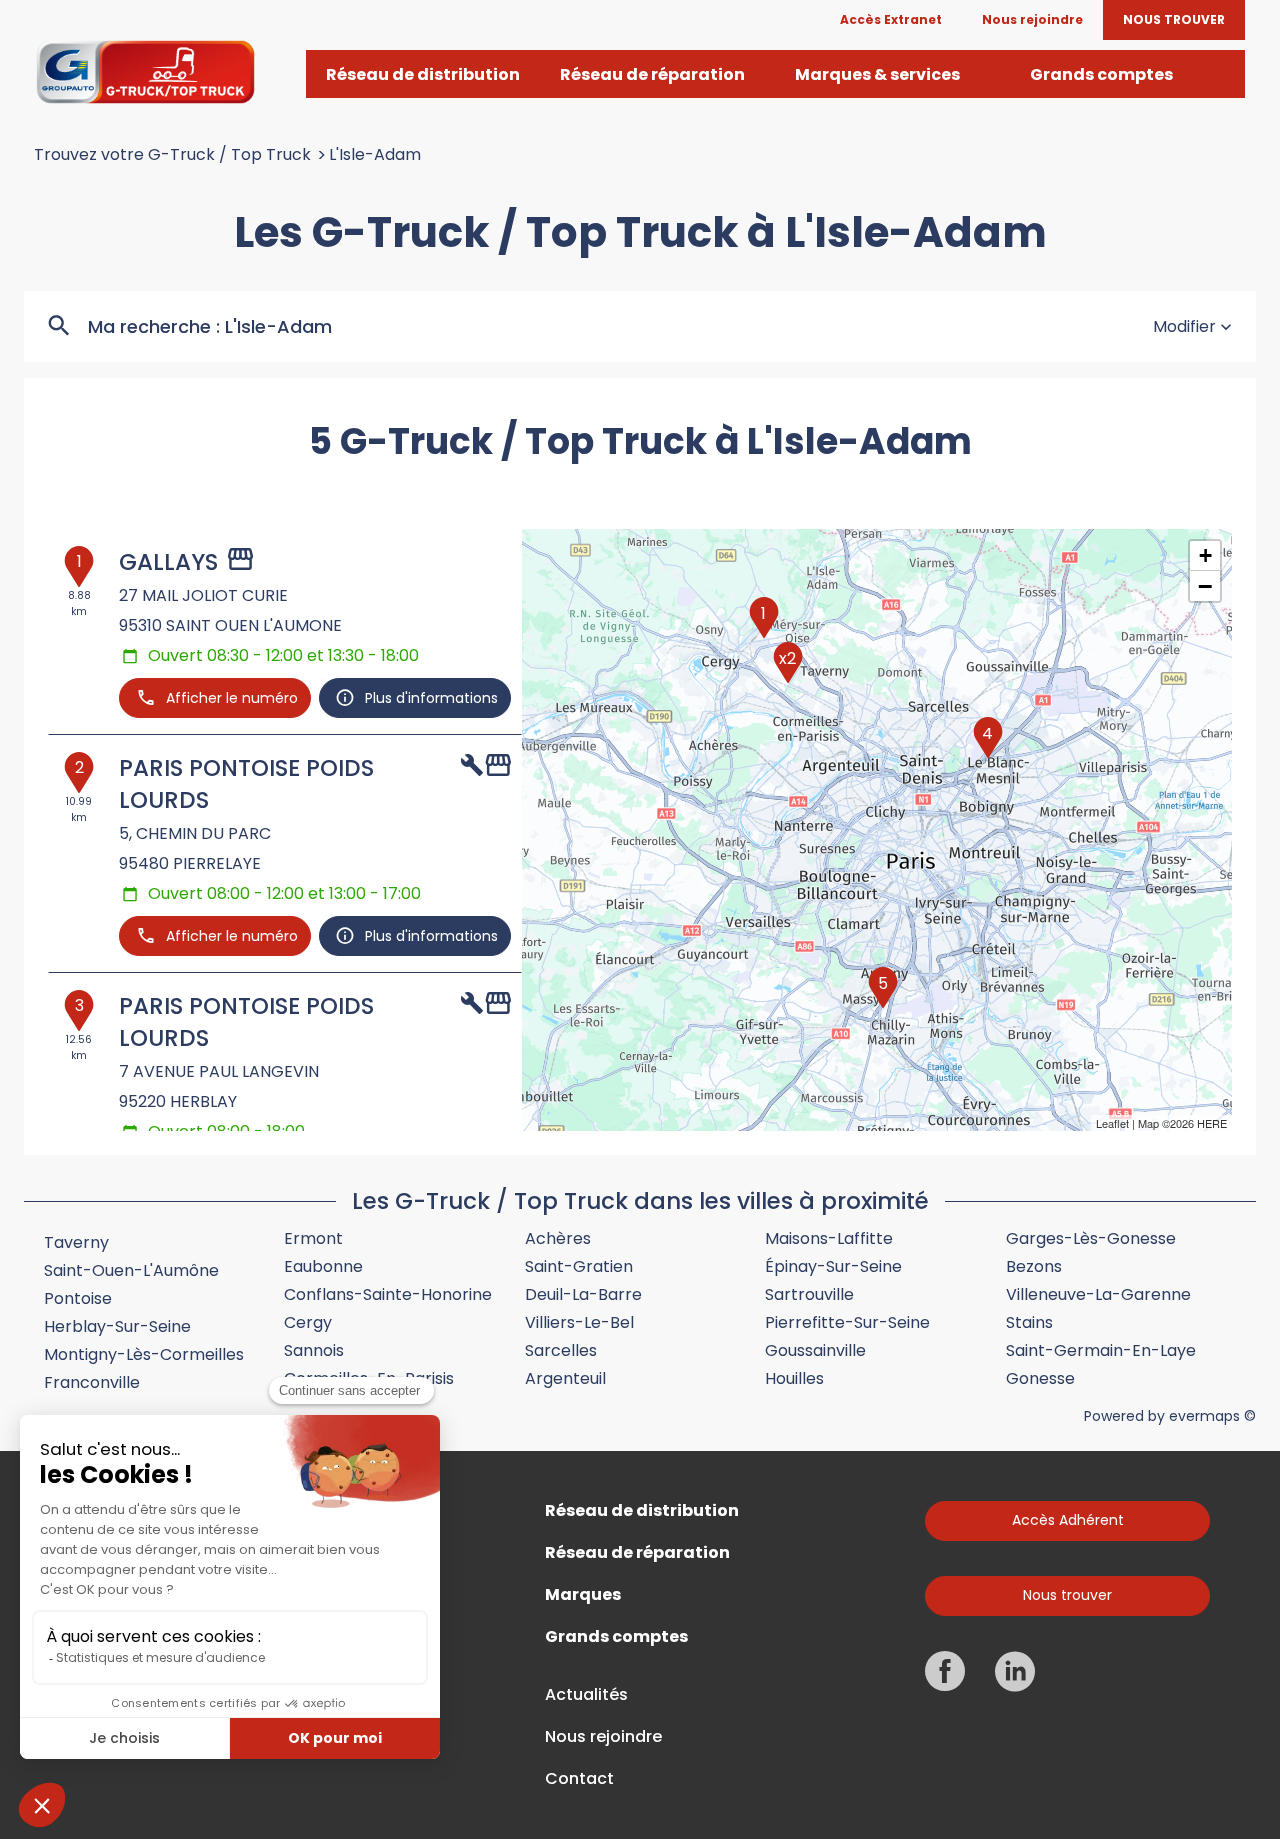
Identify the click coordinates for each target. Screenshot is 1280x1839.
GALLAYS (168, 562)
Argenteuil (565, 1378)
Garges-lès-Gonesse (1091, 1238)
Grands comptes (616, 1637)
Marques (583, 1595)
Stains (1029, 1322)
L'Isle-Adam (375, 155)
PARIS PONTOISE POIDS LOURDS (246, 784)
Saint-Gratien (579, 1266)
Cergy (308, 1322)
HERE (1212, 1123)
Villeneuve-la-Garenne (1098, 1294)
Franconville (92, 1382)
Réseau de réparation (637, 1553)
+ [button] (1205, 555)
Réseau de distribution (642, 1511)
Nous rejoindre (603, 1737)
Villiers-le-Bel (579, 1322)
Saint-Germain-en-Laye (1101, 1350)
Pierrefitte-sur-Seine (847, 1322)
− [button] (1205, 586)
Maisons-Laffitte (829, 1238)
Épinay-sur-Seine (833, 1266)
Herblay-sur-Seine (117, 1326)
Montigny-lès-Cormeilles (144, 1354)
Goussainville (815, 1350)
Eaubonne (323, 1266)
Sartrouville (809, 1294)
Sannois (314, 1350)
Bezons (1034, 1266)
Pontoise (78, 1298)
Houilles (794, 1378)
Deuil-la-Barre (583, 1294)
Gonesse (1040, 1378)
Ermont (313, 1238)
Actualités (586, 1695)
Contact (579, 1779)
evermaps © (1212, 1416)
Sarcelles (561, 1350)
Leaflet (1112, 1123)
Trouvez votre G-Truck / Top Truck (172, 155)
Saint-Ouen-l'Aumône (131, 1270)
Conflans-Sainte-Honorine (388, 1294)
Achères (558, 1238)
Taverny (76, 1242)
